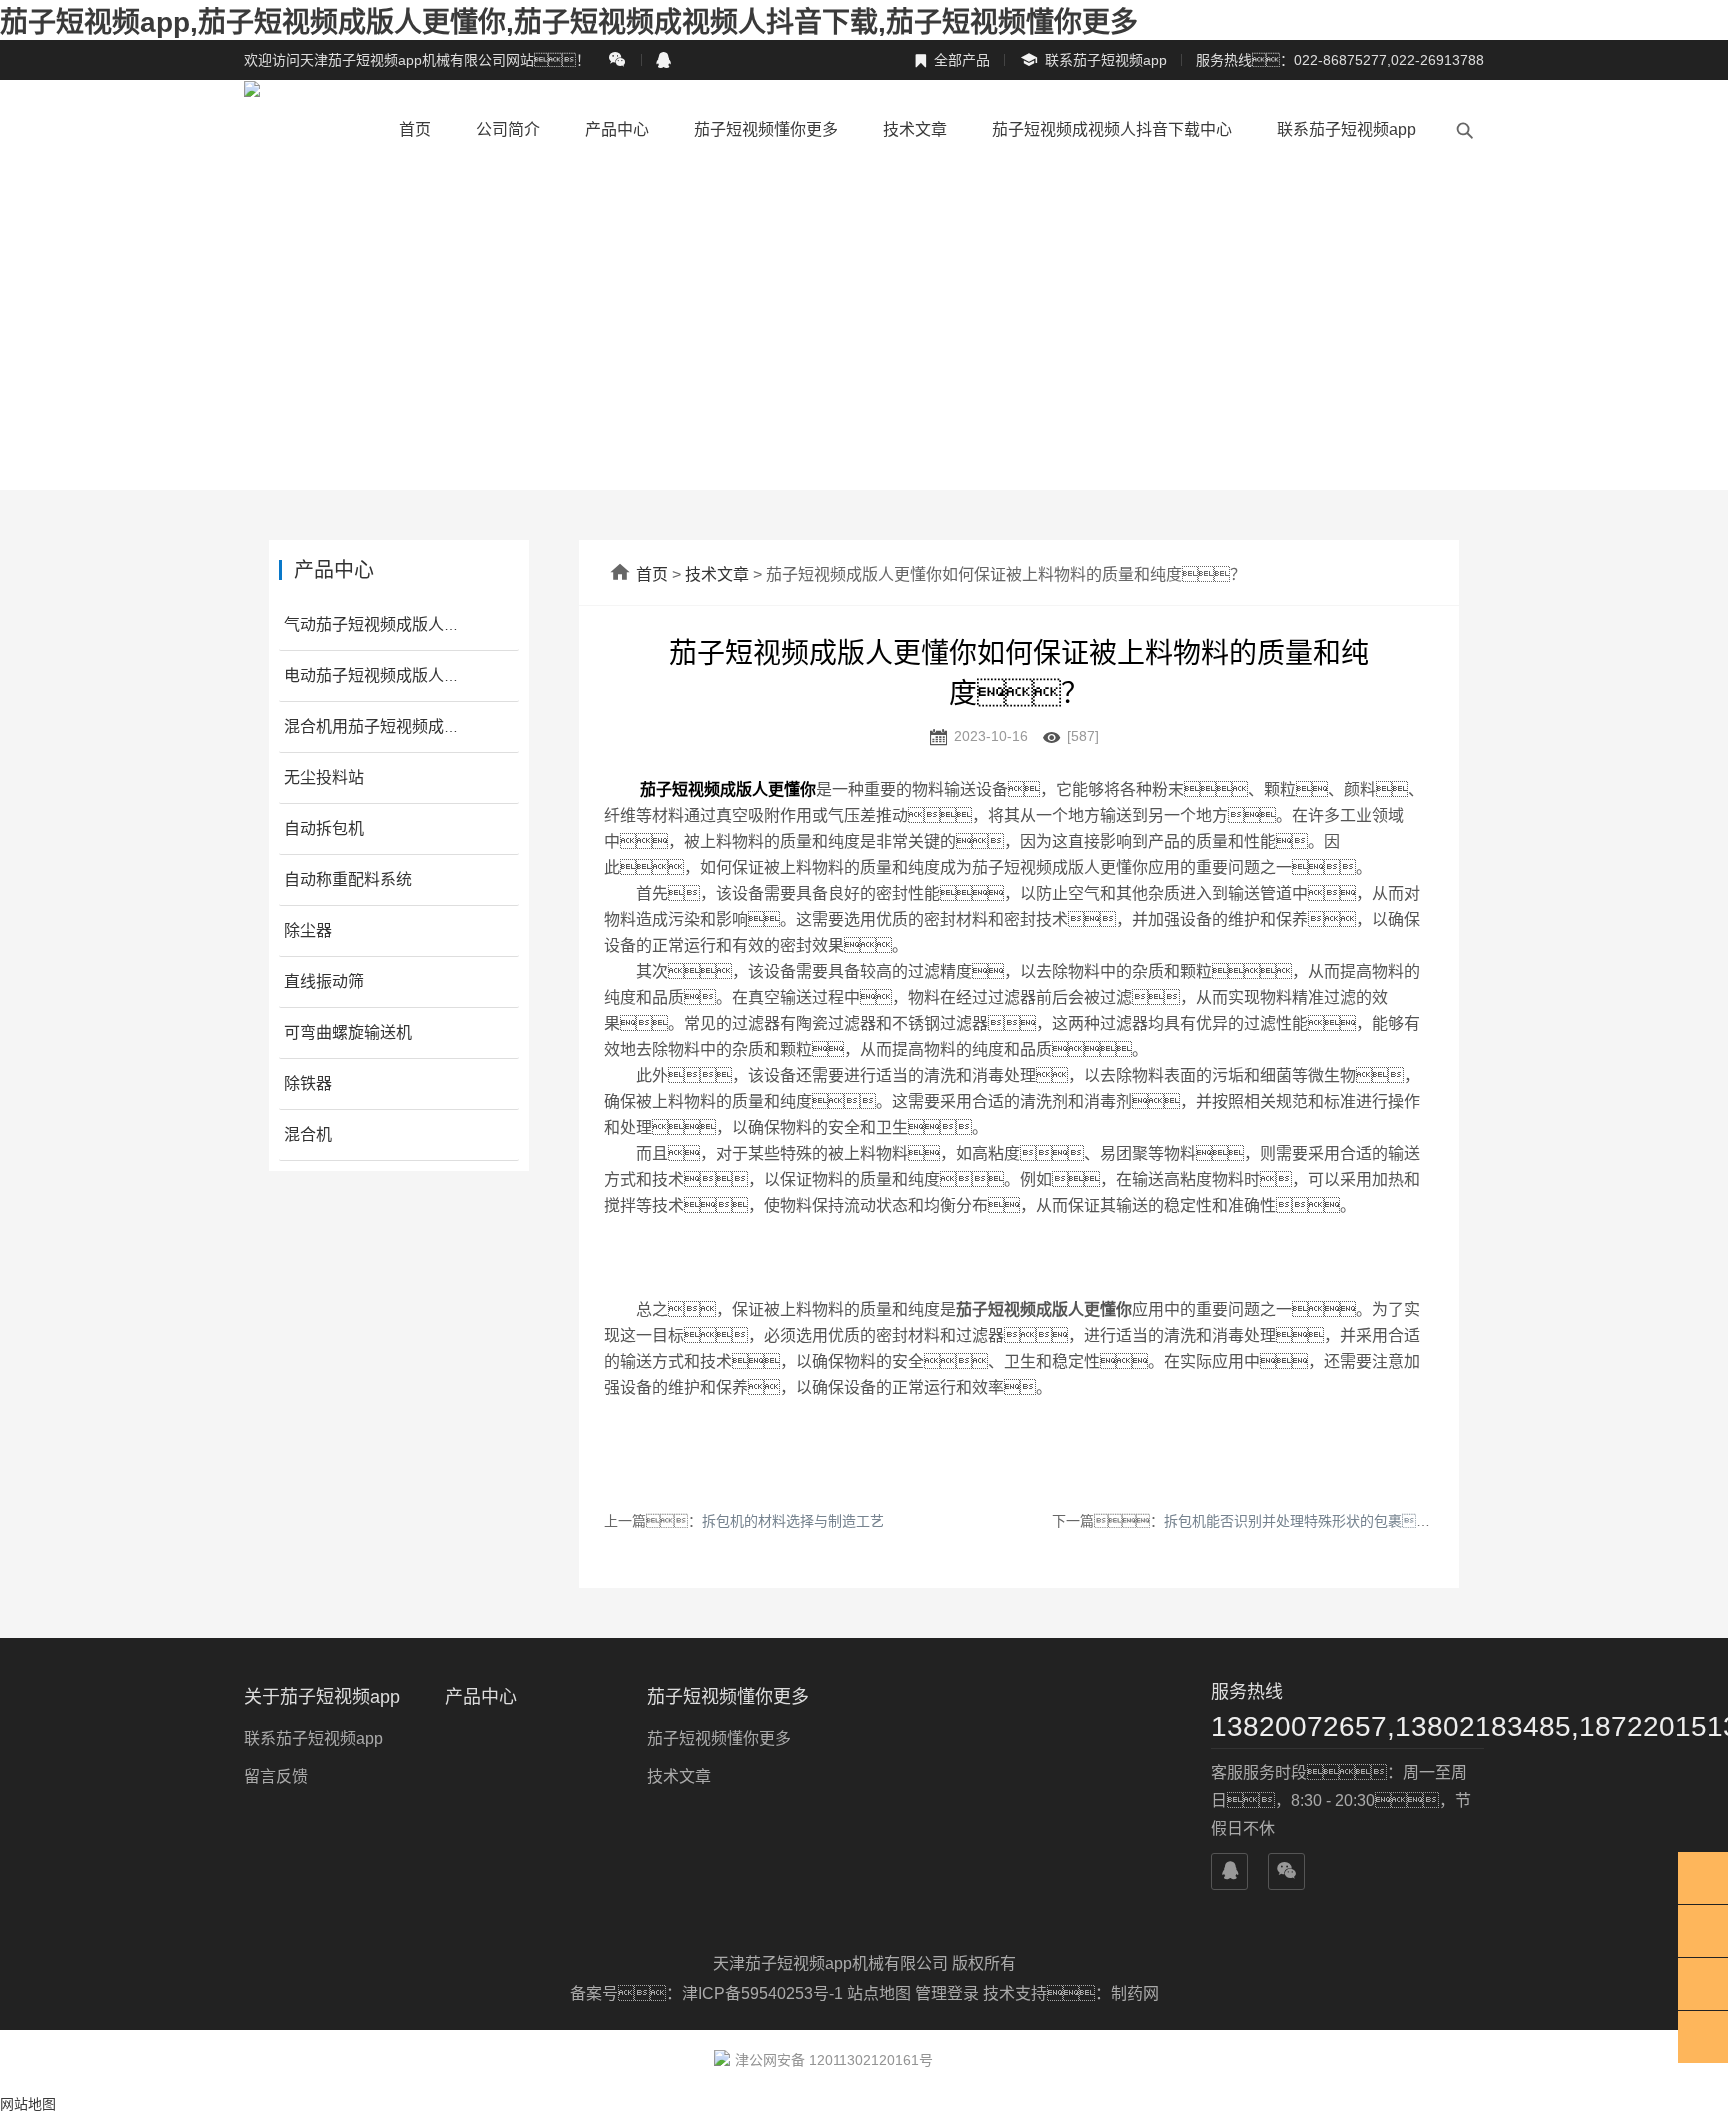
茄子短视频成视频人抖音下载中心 (1112, 129)
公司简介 (508, 129)
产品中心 (617, 129)
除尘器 (308, 930)
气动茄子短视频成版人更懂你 (388, 624)
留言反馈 (276, 1776)
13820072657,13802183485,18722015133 (1347, 1726)
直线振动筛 (324, 981)
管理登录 (947, 1993)
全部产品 (952, 60)
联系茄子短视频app (1093, 60)
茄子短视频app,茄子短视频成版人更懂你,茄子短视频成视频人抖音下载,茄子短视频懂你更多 (569, 22)
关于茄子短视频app (322, 1697)
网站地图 (28, 2104)
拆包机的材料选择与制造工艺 (793, 1521)
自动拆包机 (324, 828)
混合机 (308, 1134)
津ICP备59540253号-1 (764, 1993)
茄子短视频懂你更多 (766, 129)
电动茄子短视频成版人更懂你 (388, 675)
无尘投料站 (324, 777)
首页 (415, 129)
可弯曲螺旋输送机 (348, 1032)
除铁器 (308, 1083)
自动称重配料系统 (348, 879)
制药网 (1135, 1993)
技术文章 (915, 129)
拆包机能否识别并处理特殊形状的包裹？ (1304, 1521)
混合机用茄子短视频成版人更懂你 (404, 726)
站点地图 (879, 1993)
